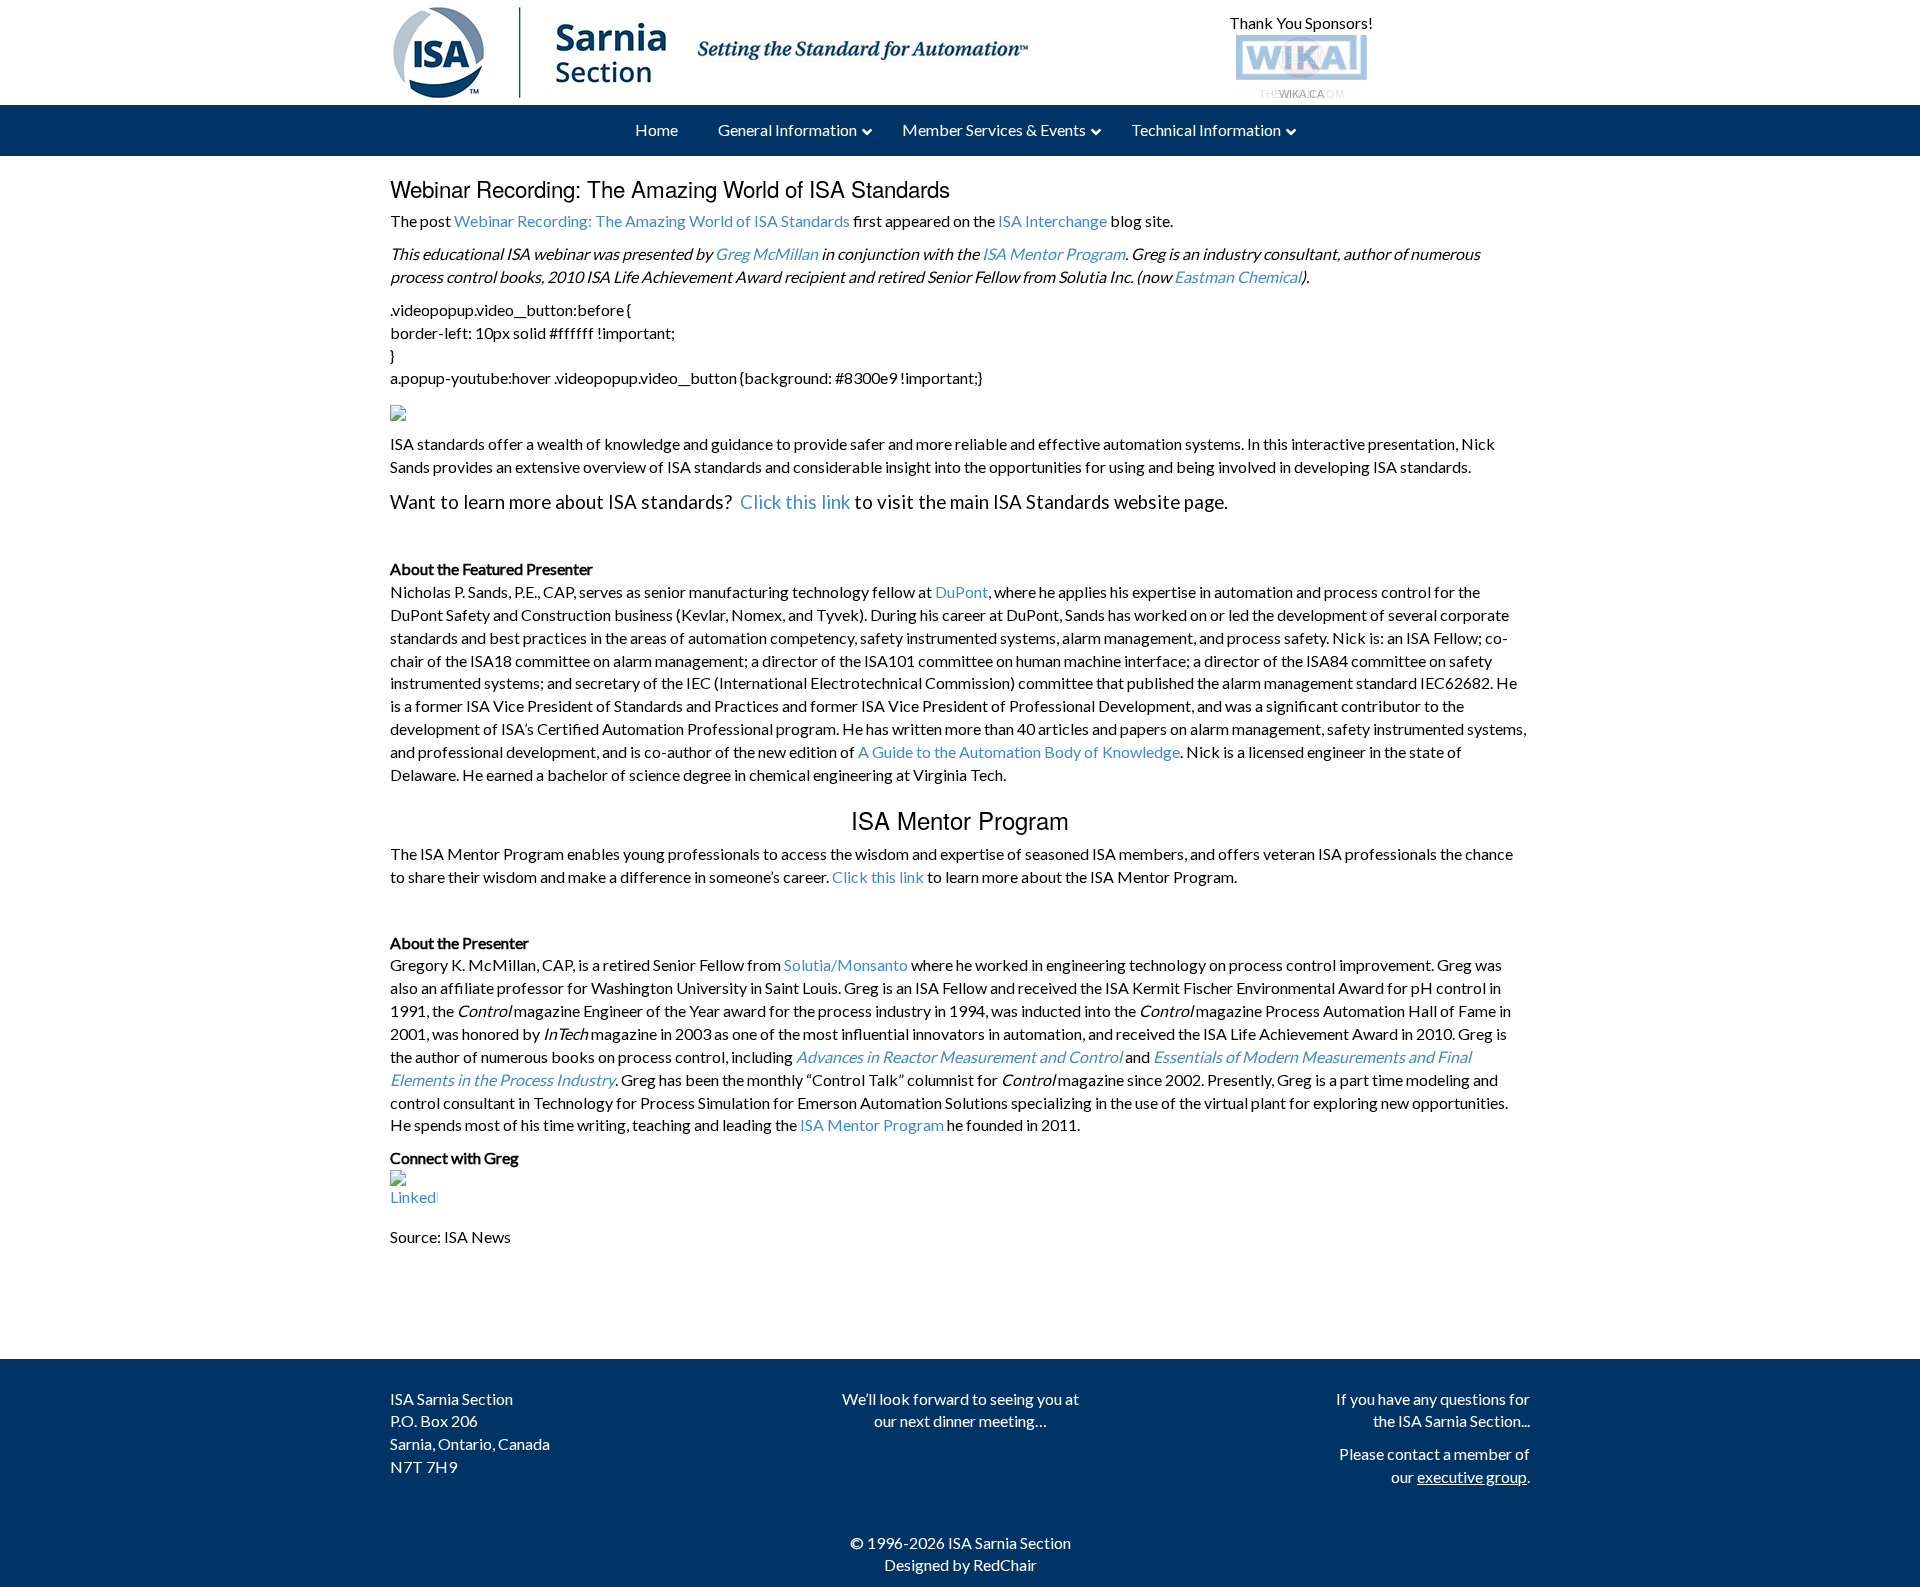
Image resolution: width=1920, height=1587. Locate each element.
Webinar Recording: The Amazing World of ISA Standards (652, 220)
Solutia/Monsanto (846, 964)
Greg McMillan (766, 253)
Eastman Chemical (1237, 276)
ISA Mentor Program (1053, 253)
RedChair (1005, 1564)
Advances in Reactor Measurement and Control (959, 1056)
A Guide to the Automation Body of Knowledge (1019, 751)
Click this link (795, 502)
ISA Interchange (1052, 220)
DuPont (961, 591)
